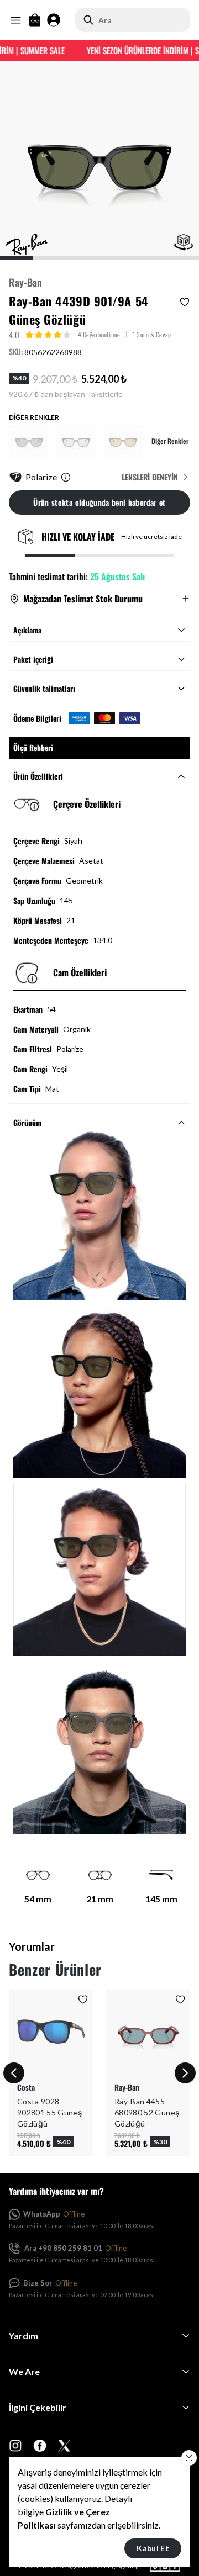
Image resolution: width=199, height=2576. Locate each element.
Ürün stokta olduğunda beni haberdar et (99, 502)
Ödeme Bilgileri (37, 718)
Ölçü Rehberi (33, 747)
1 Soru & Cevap (152, 334)
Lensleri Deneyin (150, 477)
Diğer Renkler (170, 441)
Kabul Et (153, 2548)
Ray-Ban (25, 282)
